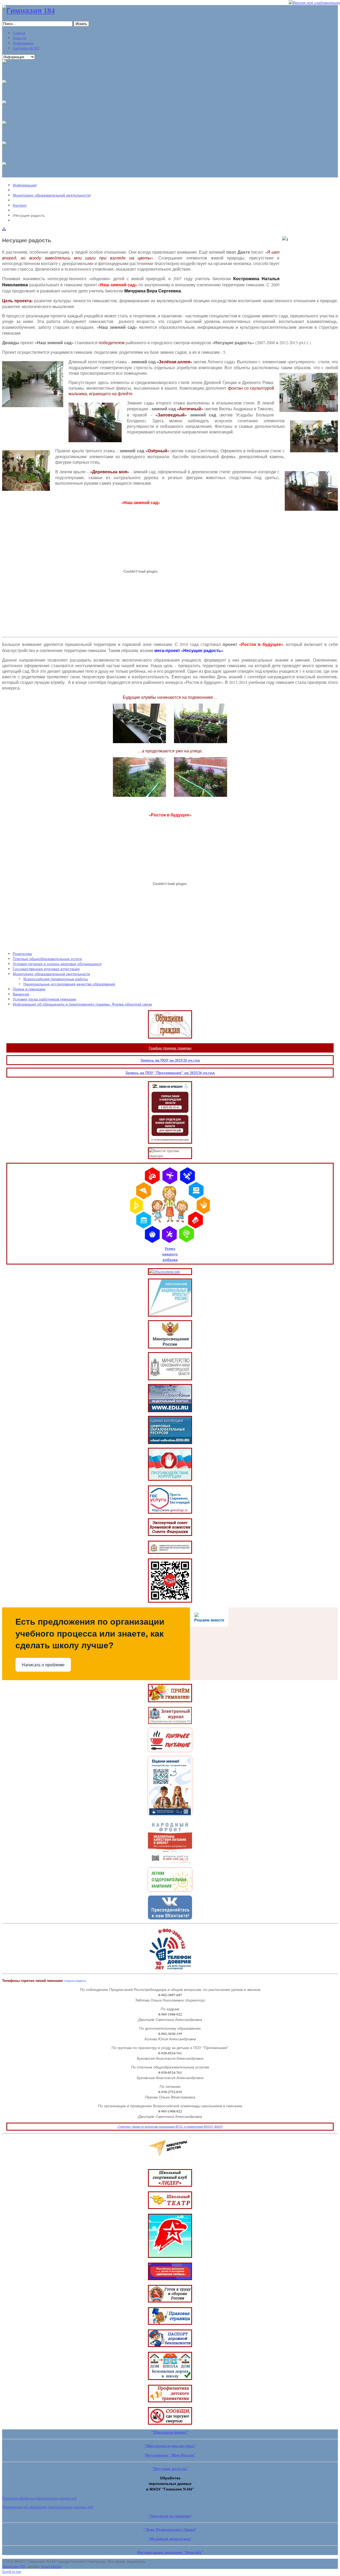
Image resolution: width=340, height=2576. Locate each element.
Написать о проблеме (43, 1665)
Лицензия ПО (14, 2566)
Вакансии (21, 994)
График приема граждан (170, 1048)
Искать (81, 24)
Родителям (22, 954)
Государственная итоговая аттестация (46, 969)
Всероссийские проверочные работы (56, 979)
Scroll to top (12, 2571)
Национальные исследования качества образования (69, 984)
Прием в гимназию (29, 989)
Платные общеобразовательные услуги (47, 959)
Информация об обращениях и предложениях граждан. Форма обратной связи (82, 1004)
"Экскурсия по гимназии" (170, 2516)
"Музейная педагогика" (170, 2539)
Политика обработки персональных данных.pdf (39, 2498)
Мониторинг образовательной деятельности (51, 195)
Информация (24, 185)
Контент (20, 205)
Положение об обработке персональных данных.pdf (48, 2507)
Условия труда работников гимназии (44, 999)
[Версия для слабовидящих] (314, 3)
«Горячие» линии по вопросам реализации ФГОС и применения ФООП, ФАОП (170, 2126)
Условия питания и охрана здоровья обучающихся (57, 964)
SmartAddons (51, 2566)
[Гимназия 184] (28, 10)
